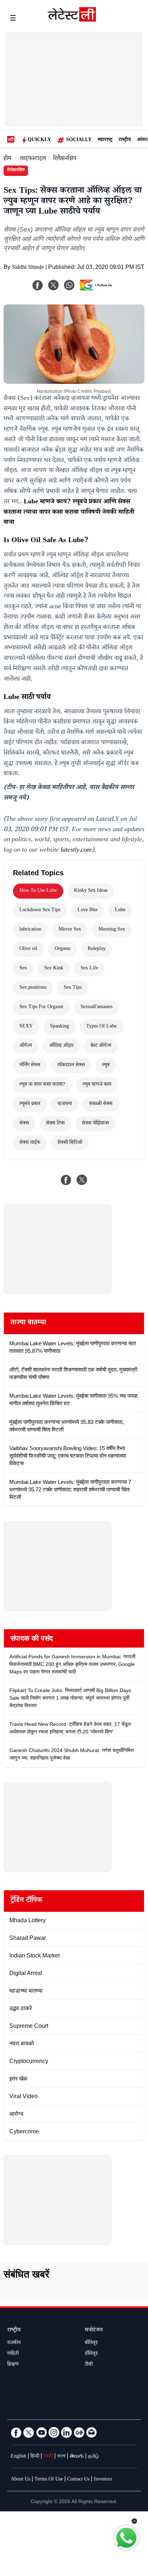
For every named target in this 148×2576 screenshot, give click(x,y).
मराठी (48, 2457)
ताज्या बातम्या (28, 1323)
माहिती (13, 2354)
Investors (103, 2480)
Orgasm (63, 949)
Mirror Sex (70, 930)
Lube (120, 910)
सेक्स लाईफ (30, 1143)
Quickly (39, 140)
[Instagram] (54, 2432)
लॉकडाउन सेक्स (71, 1066)
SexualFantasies (96, 1007)
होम (7, 159)
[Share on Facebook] (66, 1180)
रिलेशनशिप (65, 159)
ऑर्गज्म (26, 1046)
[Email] (92, 2432)
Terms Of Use (49, 2480)
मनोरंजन (94, 2331)
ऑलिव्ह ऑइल (61, 1046)
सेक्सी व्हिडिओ (70, 1143)
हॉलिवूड (91, 2354)
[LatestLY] (72, 20)
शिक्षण (13, 2365)
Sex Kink (54, 969)
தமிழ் (93, 2457)
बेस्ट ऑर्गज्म (101, 1046)
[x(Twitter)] (54, 285)
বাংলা (61, 2457)
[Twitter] (29, 2432)
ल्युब (106, 1066)
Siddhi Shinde (28, 268)
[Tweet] (82, 1180)
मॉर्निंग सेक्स (30, 1066)
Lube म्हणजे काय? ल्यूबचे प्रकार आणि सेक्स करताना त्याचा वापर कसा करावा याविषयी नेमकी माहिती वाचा (69, 513)
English (18, 2457)
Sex (23, 969)
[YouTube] (41, 2432)
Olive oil (28, 949)
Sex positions (33, 988)
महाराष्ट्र (105, 140)
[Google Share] (98, 290)
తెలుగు (77, 2457)
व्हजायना (65, 1104)
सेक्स (24, 1124)
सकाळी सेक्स (101, 1104)
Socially (79, 140)
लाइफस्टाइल (33, 159)
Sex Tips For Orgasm (41, 1007)
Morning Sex (112, 930)
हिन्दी (35, 2457)
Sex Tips (73, 988)
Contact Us (78, 2480)
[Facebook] (38, 285)
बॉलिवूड (91, 2343)
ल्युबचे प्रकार (30, 1104)
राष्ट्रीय (125, 140)
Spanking (59, 1027)
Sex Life (89, 969)
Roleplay (97, 949)
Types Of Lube (101, 1027)
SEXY (26, 1027)
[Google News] (79, 2432)
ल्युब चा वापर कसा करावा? (42, 1085)
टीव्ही (89, 2365)
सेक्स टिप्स (55, 1124)
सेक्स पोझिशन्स (95, 1124)
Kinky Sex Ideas (91, 891)
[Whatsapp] (69, 285)
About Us (20, 2480)
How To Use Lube (38, 891)
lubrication (30, 930)
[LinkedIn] (66, 2432)
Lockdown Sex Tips (40, 910)
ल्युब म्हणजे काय (97, 1085)
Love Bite (88, 910)
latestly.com (76, 851)
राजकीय (14, 2343)
